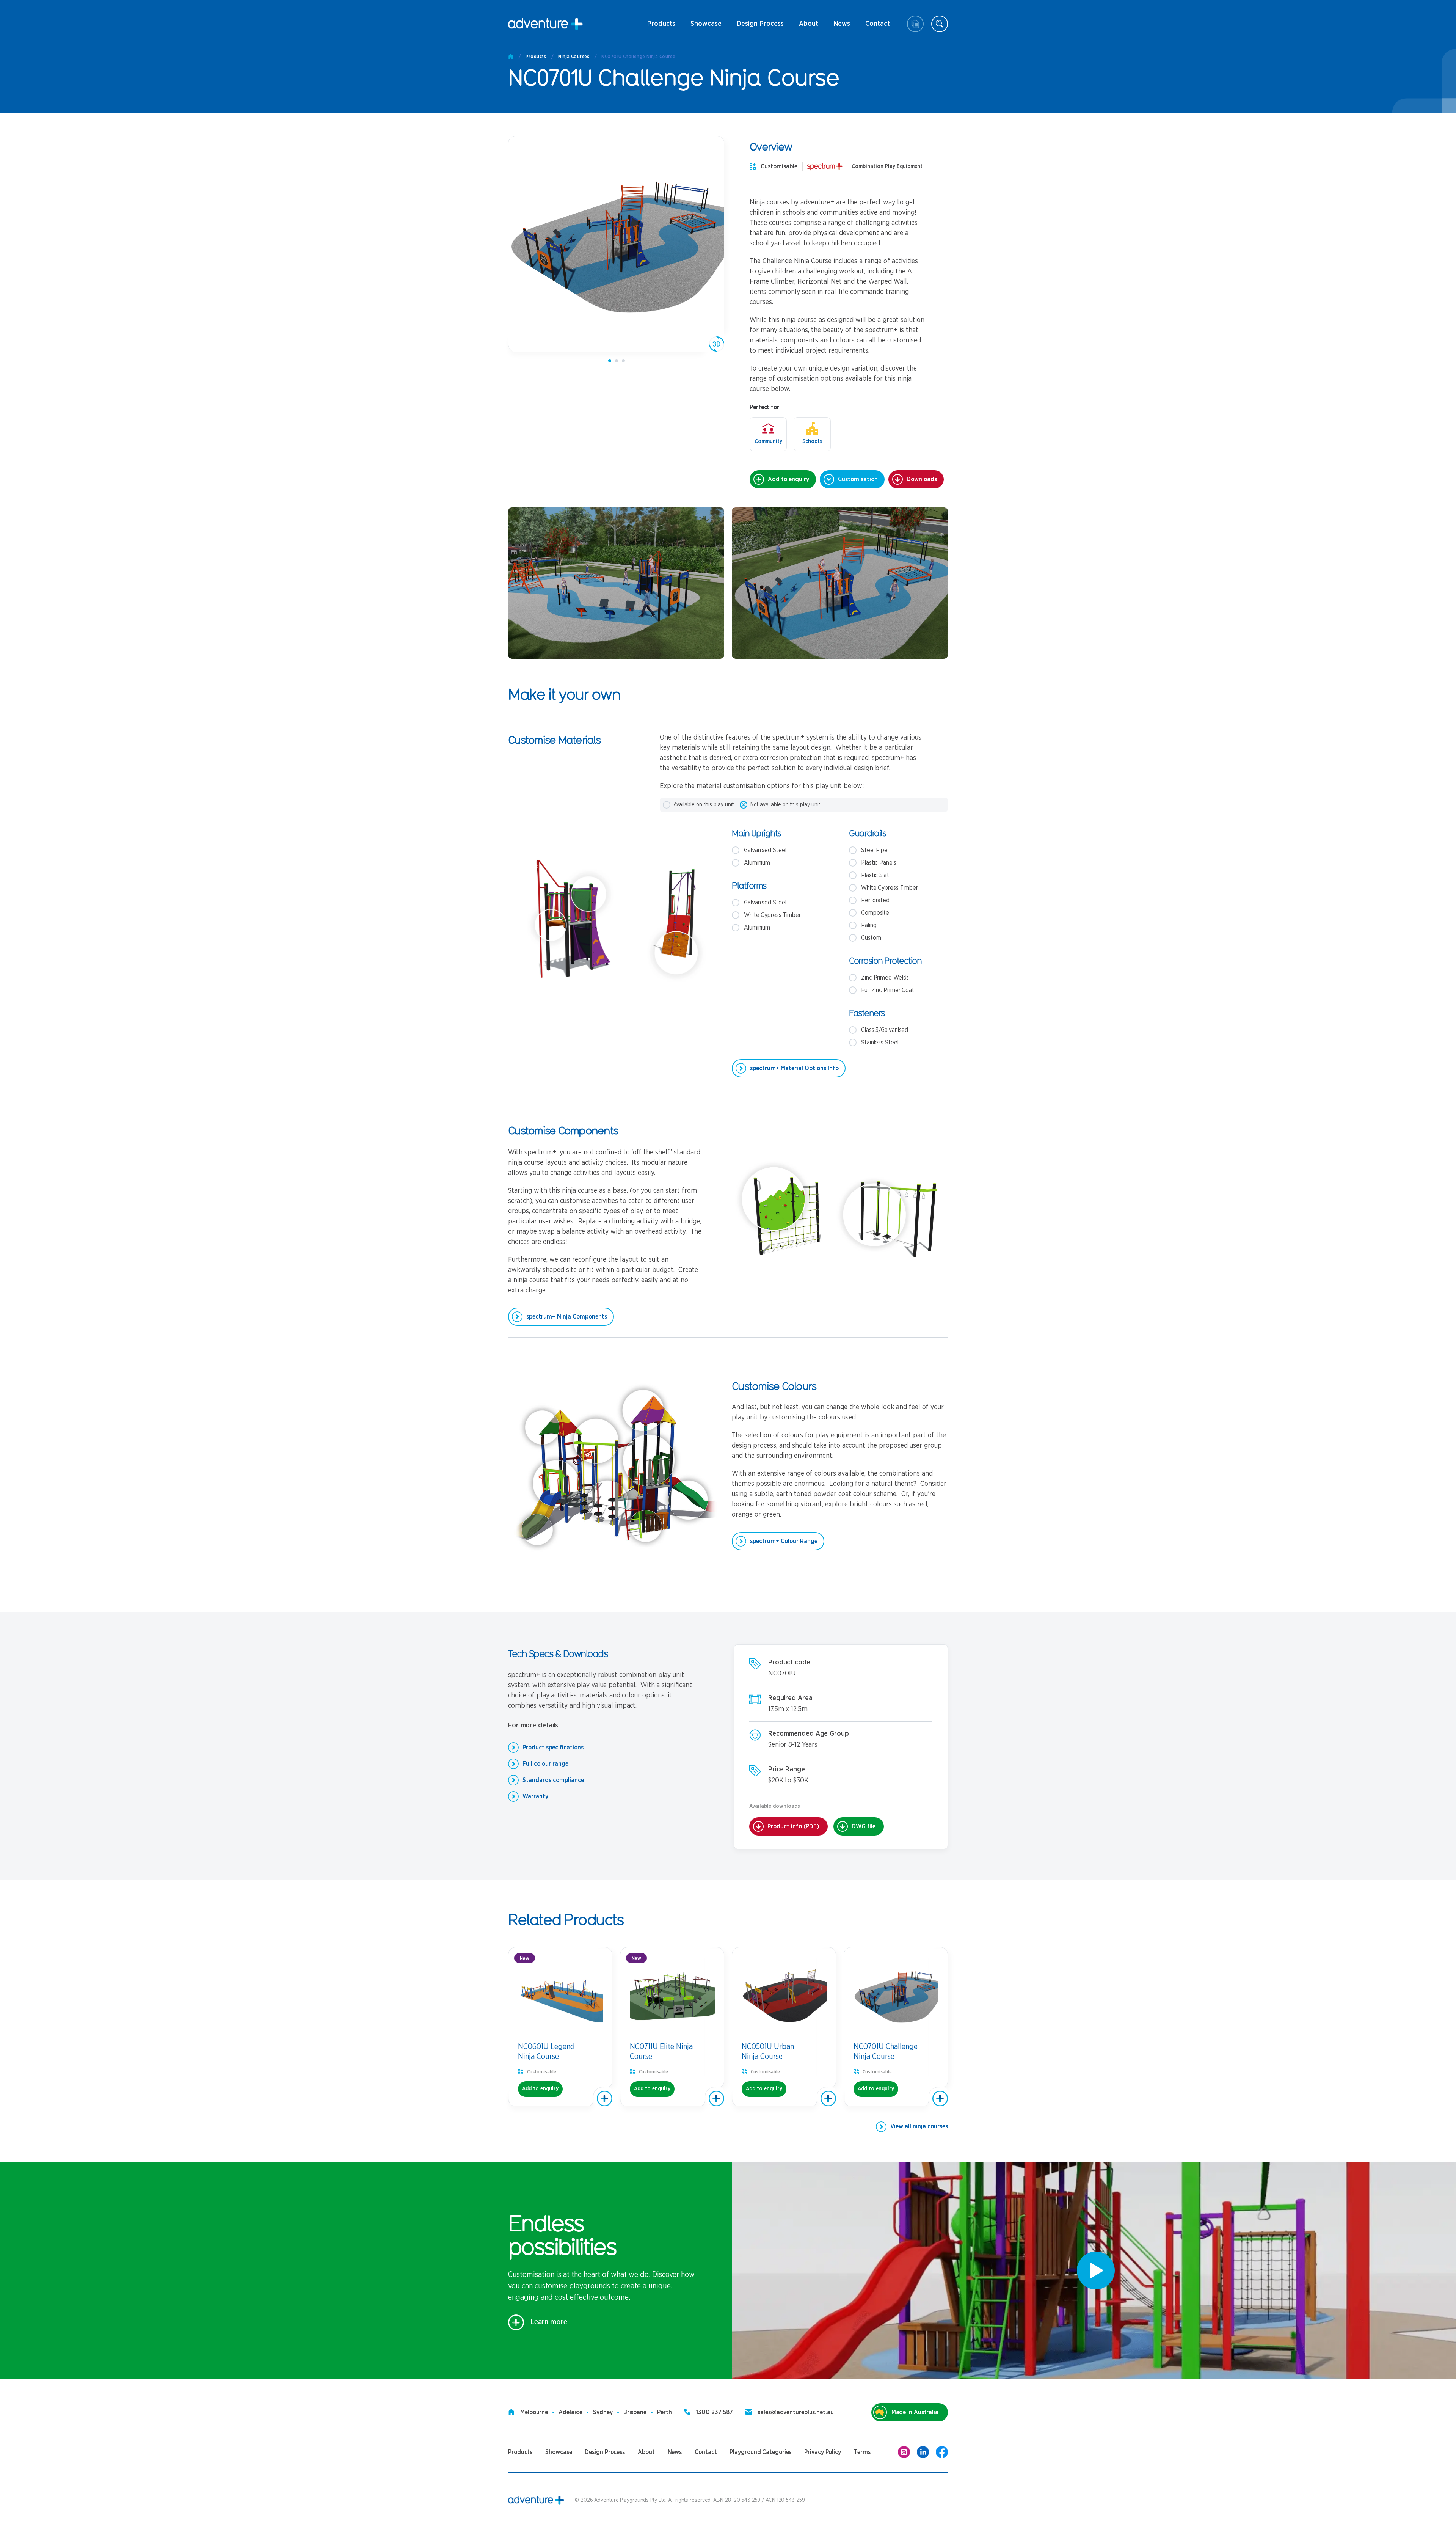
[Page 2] (617, 361)
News (838, 27)
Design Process (760, 27)
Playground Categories (760, 2452)
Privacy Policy (823, 2452)
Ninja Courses (574, 57)
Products (661, 27)
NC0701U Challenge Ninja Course (638, 57)
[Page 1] (610, 361)
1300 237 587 (715, 2412)
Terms (862, 2452)
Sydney (603, 2412)
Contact (878, 27)
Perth (664, 2412)
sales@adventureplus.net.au (795, 2412)
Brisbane (635, 2412)
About (808, 27)
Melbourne (534, 2412)
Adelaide (570, 2412)
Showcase (706, 24)
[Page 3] (623, 361)
